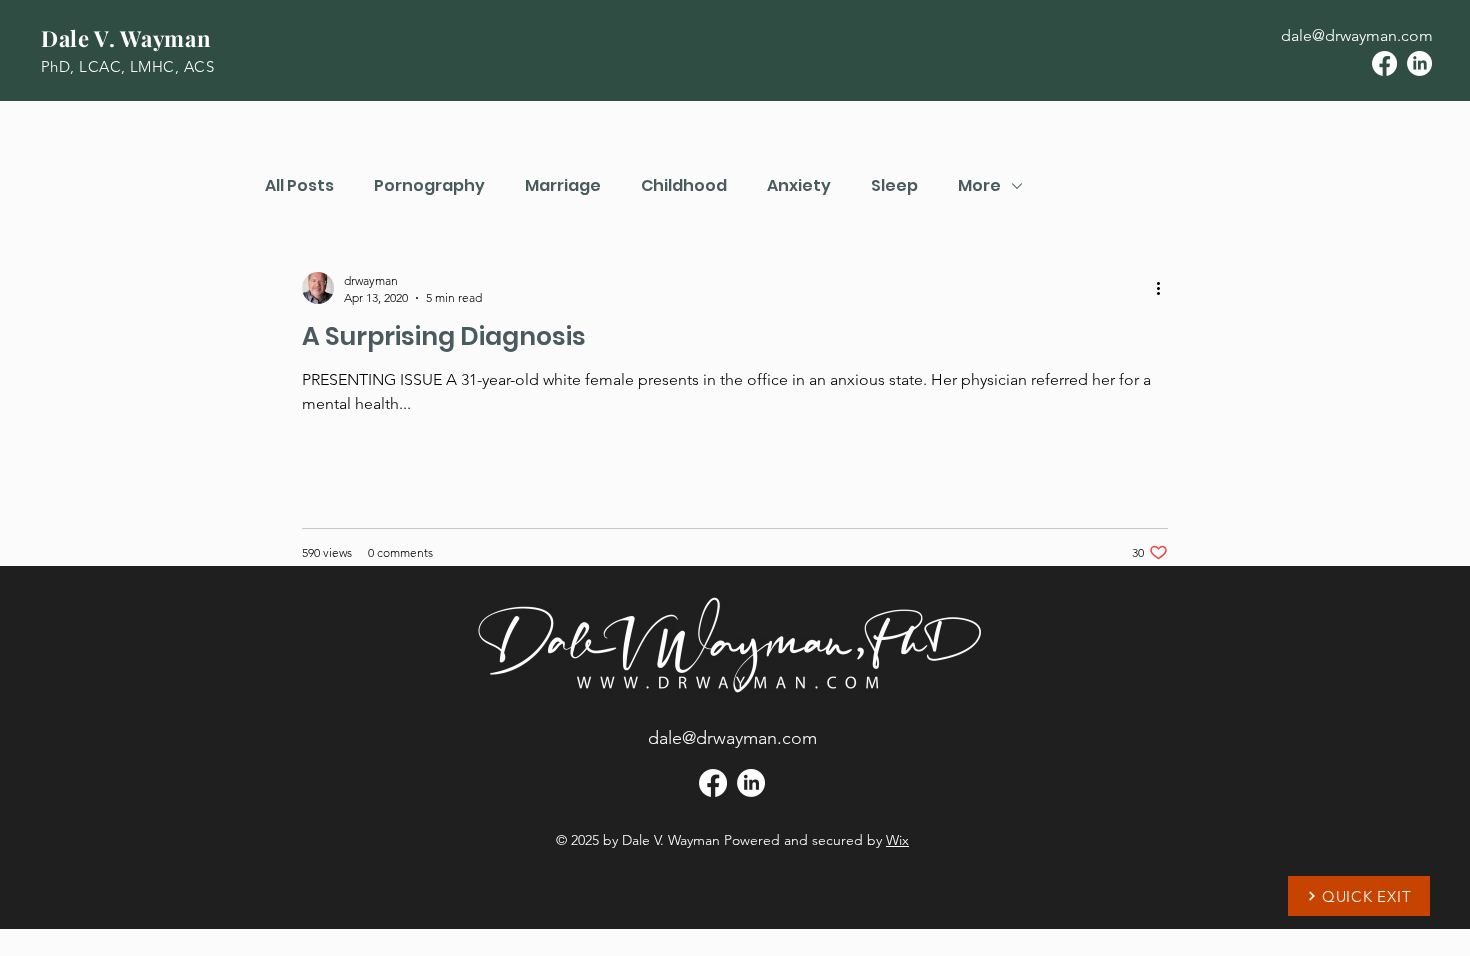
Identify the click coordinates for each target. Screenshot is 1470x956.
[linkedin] (1419, 63)
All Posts (299, 186)
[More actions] (1165, 288)
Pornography (429, 186)
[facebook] (1384, 63)
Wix (897, 840)
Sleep (894, 186)
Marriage (563, 186)
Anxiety (799, 186)
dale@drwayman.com (1357, 35)
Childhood (684, 186)
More (979, 186)
